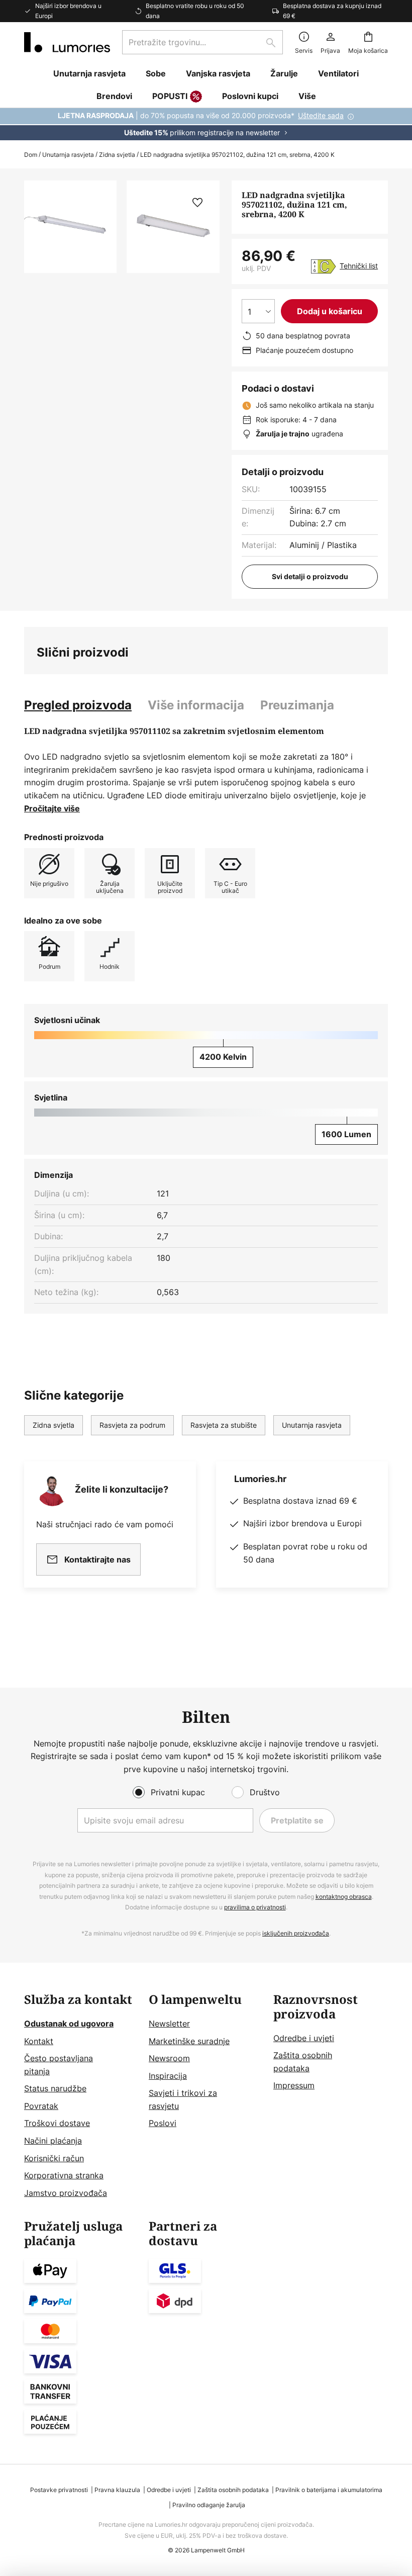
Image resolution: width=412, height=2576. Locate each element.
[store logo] (67, 42)
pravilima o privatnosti (255, 1907)
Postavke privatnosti (59, 2490)
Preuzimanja (297, 705)
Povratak (41, 2106)
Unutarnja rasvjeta (68, 155)
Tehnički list (359, 266)
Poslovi (163, 2123)
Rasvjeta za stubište (224, 1425)
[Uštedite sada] (206, 124)
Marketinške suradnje (189, 2041)
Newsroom (169, 2058)
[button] (197, 203)
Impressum (294, 2085)
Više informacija (196, 705)
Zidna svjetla (117, 155)
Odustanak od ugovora (69, 2023)
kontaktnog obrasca (344, 1897)
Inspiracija (168, 2076)
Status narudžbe (55, 2088)
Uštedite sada (321, 115)
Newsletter (169, 2023)
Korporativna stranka (64, 2175)
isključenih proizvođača (296, 1933)
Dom (31, 155)
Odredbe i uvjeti (304, 2038)
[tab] (78, 705)
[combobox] (202, 42)
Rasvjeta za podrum (132, 1425)
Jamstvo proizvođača (66, 2193)
